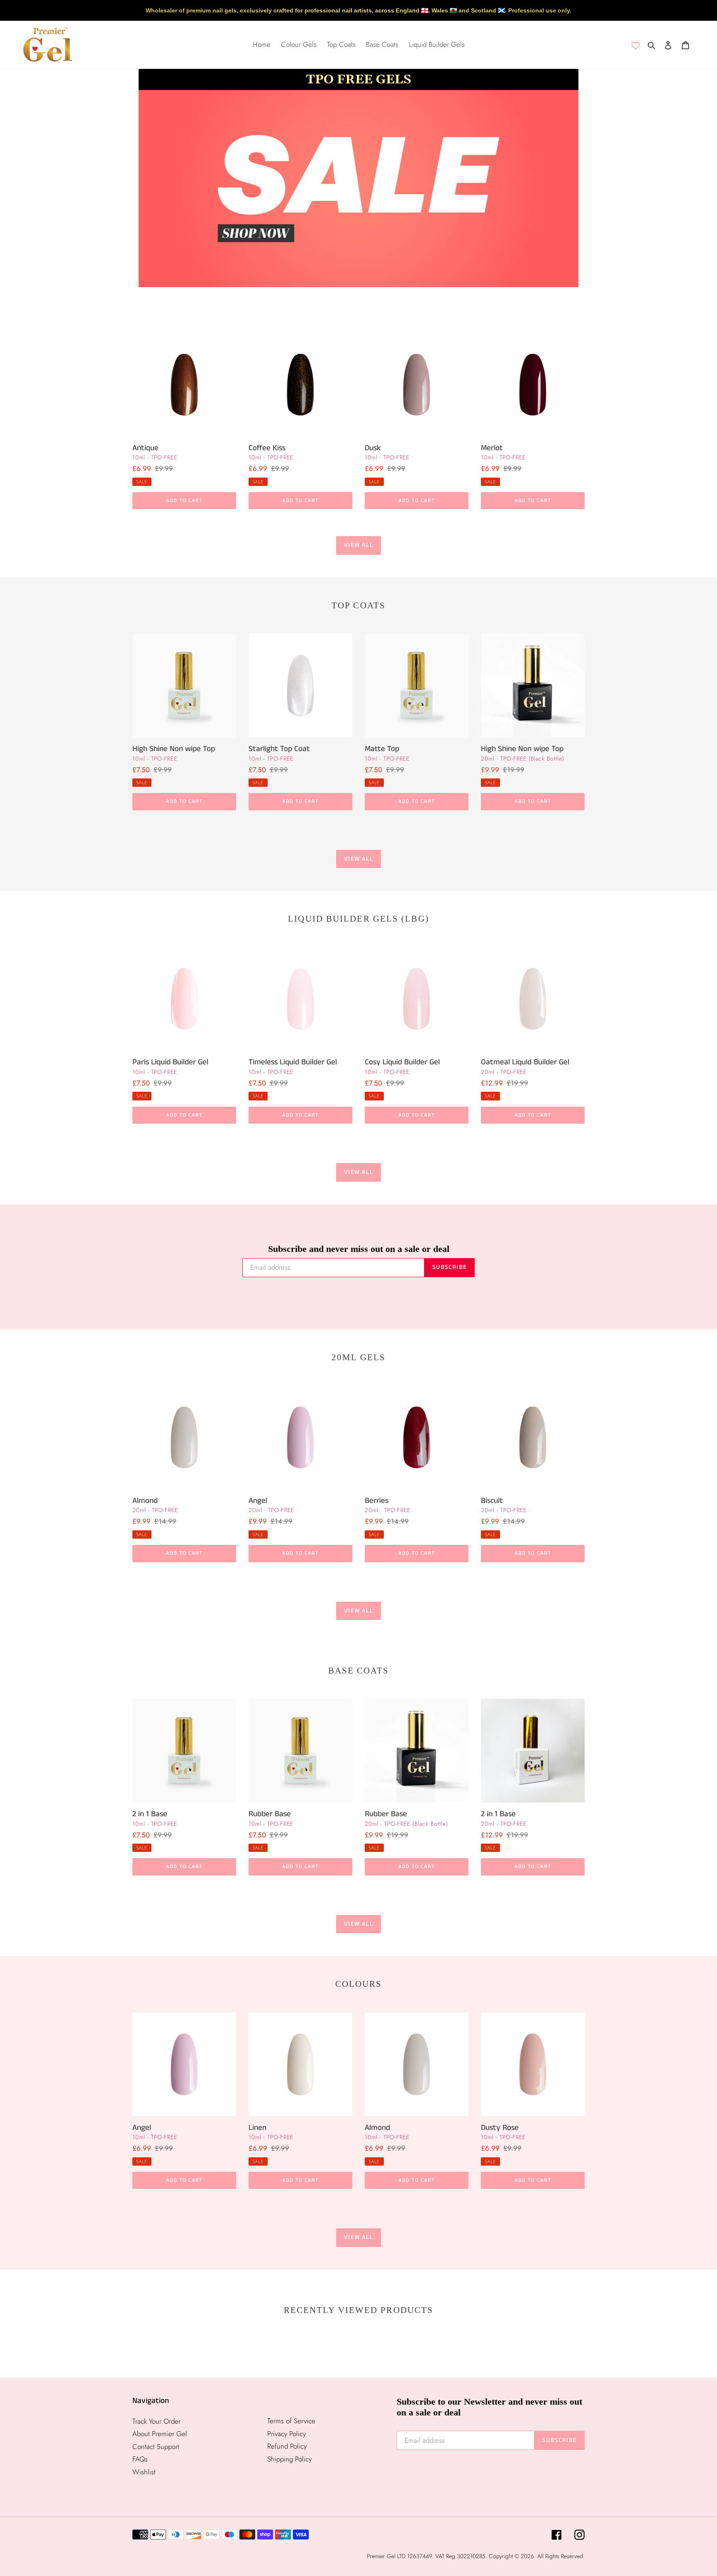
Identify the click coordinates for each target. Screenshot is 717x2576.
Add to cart (184, 501)
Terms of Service (291, 2421)
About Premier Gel (160, 2434)
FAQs (140, 2459)
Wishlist (144, 2472)
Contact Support (156, 2447)
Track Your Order (156, 2421)
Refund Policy (287, 2446)
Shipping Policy (289, 2459)
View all (358, 545)
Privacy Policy (287, 2434)
